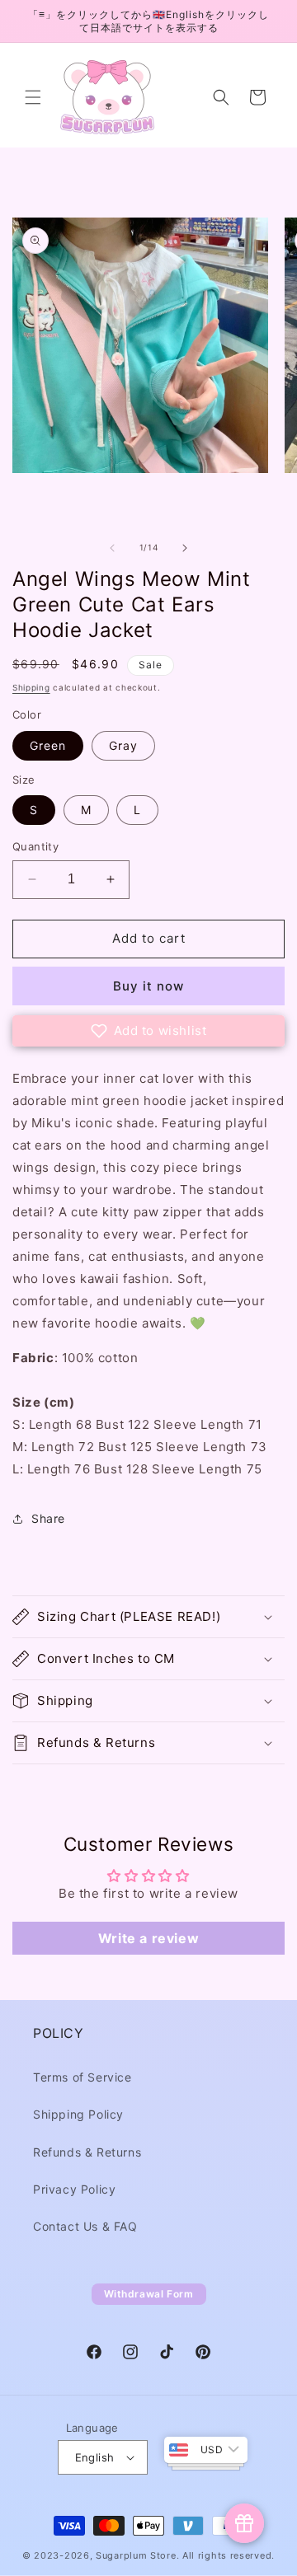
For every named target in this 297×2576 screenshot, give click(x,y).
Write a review (148, 1938)
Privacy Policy (74, 2189)
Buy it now (148, 986)
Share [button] (48, 1518)
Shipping (31, 687)
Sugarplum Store (136, 2555)
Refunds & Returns (87, 2152)
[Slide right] (185, 548)
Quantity (35, 846)
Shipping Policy (78, 2114)
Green (48, 745)
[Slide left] (112, 548)
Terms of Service (82, 2077)
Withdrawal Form (149, 2294)
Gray (123, 745)
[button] (33, 97)
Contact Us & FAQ (85, 2226)
